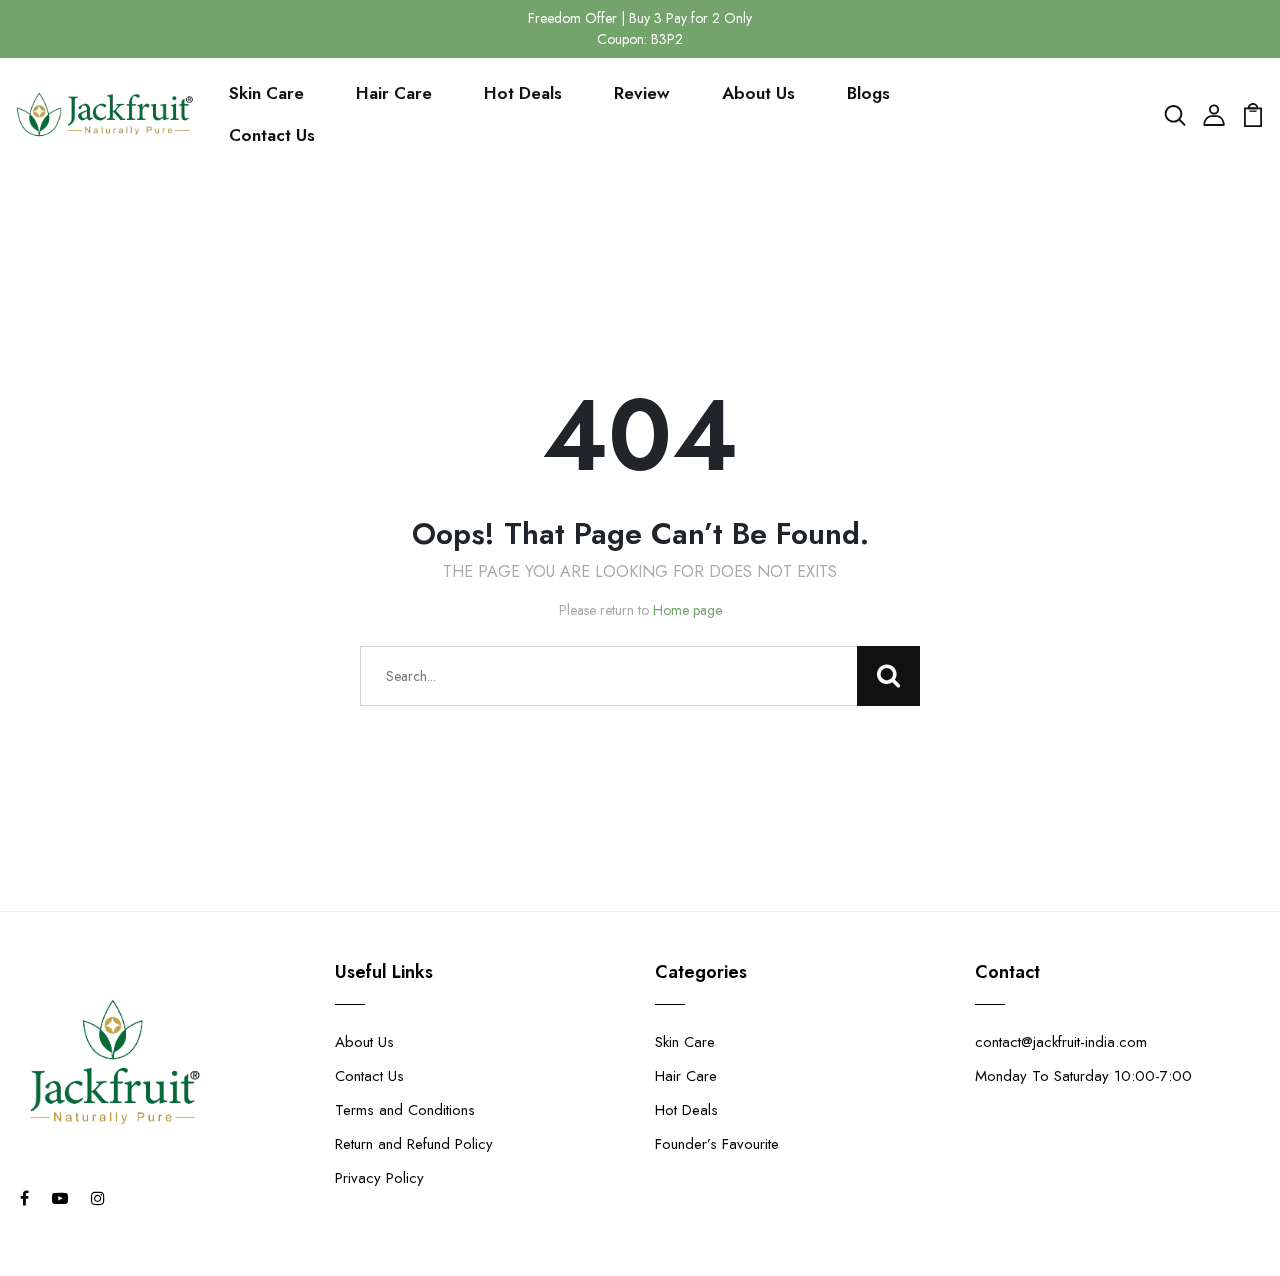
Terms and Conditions (405, 1110)
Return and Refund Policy (414, 1144)
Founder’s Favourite (717, 1144)
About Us (758, 93)
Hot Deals (523, 93)
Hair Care (394, 93)
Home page (687, 610)
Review (642, 93)
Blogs (868, 93)
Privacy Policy (379, 1178)
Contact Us (272, 135)
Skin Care (266, 93)
